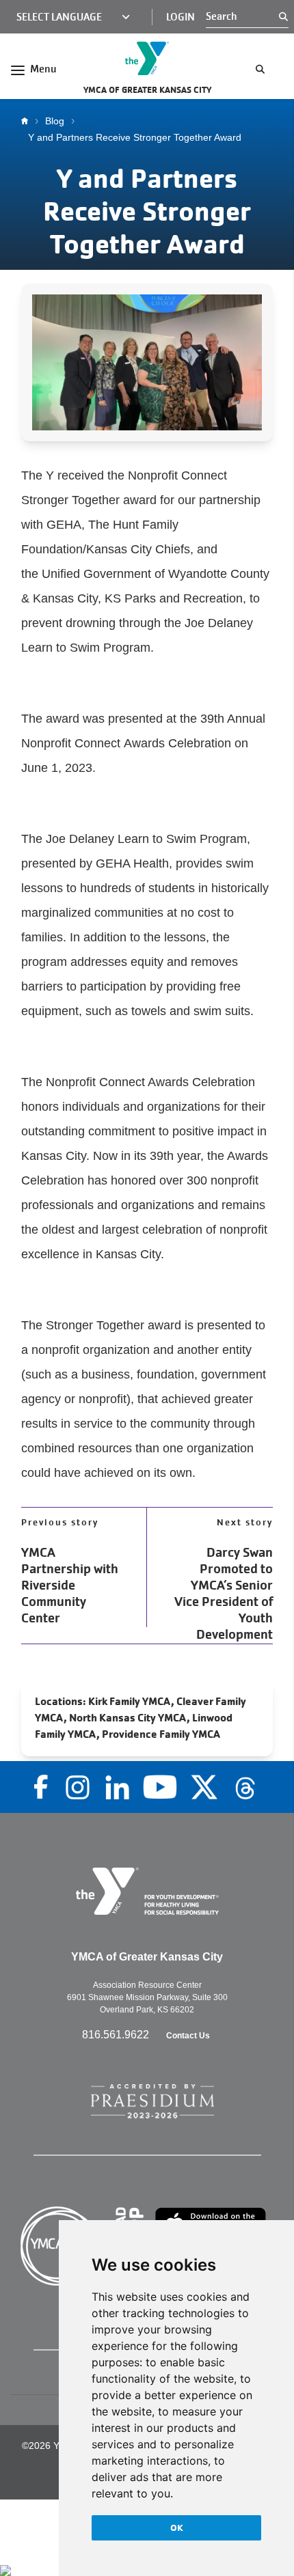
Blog (55, 121)
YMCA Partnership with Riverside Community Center (70, 1585)
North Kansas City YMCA (128, 1718)
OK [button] (177, 2527)
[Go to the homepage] (147, 58)
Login (181, 17)
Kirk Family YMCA (130, 1701)
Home (28, 121)
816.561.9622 (117, 2035)
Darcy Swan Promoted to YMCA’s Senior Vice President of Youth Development (224, 1594)
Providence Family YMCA (161, 1734)
